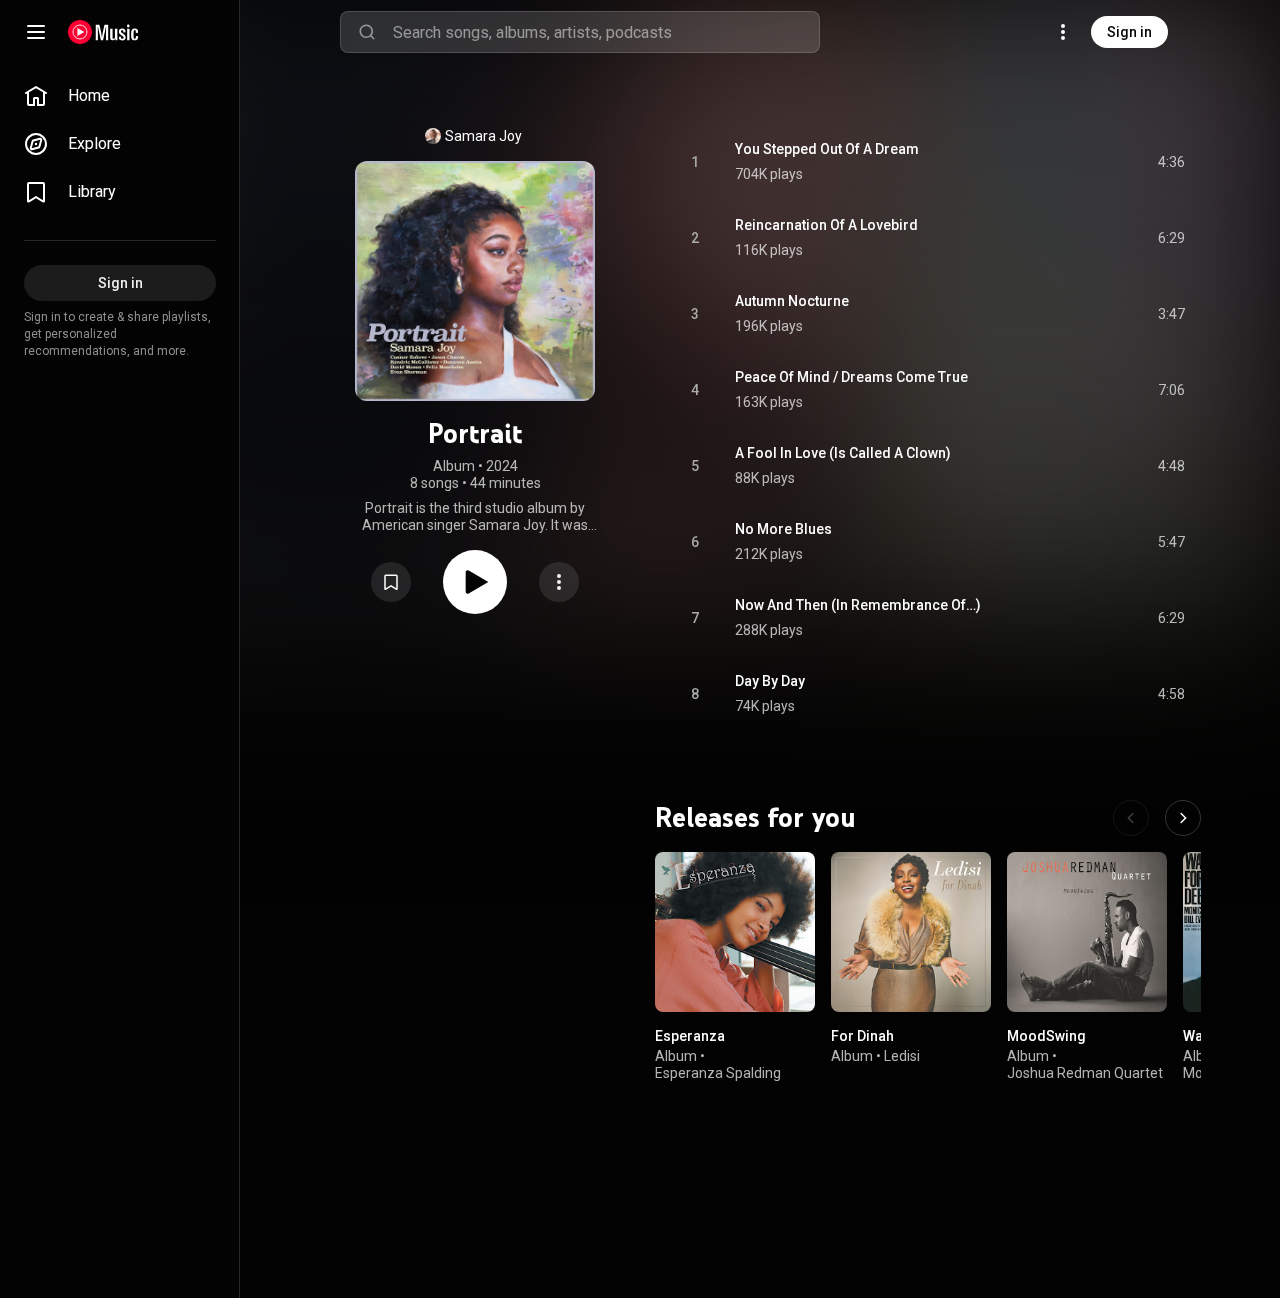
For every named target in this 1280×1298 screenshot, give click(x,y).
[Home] (103, 32)
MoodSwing (1046, 1036)
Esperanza (690, 1036)
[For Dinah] (911, 932)
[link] (120, 96)
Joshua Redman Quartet (1085, 1073)
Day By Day (770, 681)
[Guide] (36, 32)
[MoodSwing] (1087, 932)
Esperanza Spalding (718, 1073)
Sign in (1129, 32)
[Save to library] (391, 582)
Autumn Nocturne (792, 301)
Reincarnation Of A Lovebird (826, 225)
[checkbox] (1171, 162)
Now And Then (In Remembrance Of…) (858, 605)
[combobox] (606, 32)
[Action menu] (559, 582)
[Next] (1183, 818)
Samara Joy (483, 136)
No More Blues (783, 529)
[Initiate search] (367, 32)
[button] (391, 582)
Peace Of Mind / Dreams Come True (851, 377)
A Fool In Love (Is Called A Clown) (843, 453)
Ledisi (902, 1056)
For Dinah (862, 1036)
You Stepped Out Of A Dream (827, 149)
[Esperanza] (735, 932)
